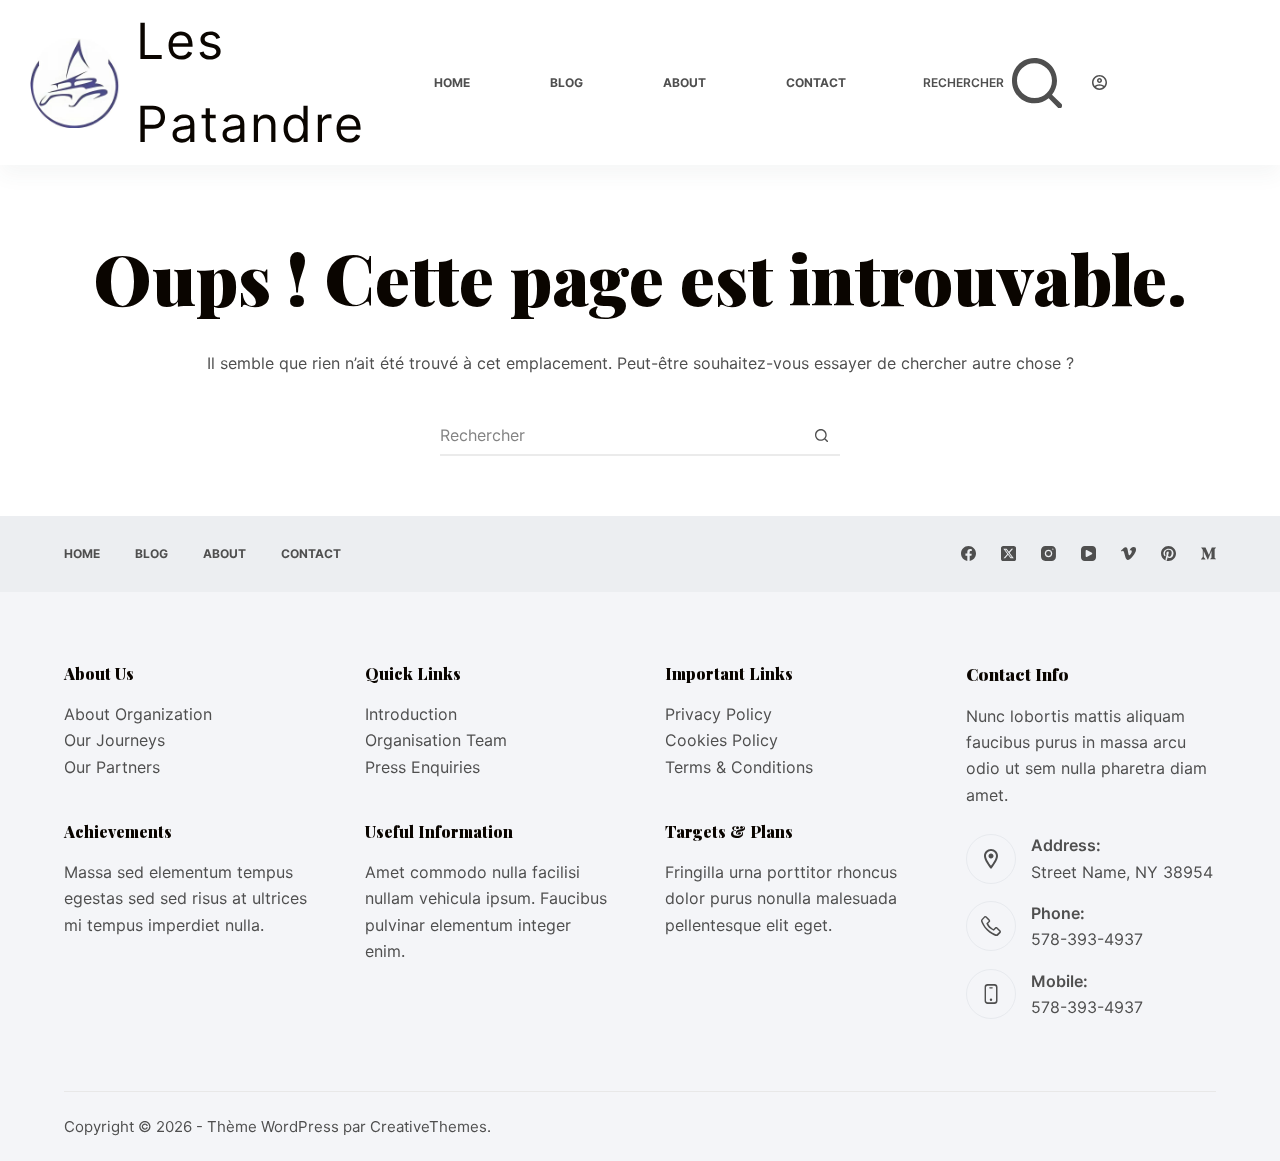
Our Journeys (114, 740)
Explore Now (1193, 82)
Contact (816, 82)
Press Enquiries (422, 767)
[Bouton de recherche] (821, 435)
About (684, 82)
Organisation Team (436, 740)
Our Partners (112, 767)
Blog (566, 82)
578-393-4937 (1087, 939)
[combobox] (621, 435)
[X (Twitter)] (1008, 553)
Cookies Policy (721, 740)
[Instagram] (1048, 553)
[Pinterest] (1168, 553)
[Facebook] (968, 553)
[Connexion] (1099, 82)
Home (452, 82)
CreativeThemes (428, 1126)
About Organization (138, 714)
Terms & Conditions (739, 767)
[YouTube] (1088, 553)
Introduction (411, 714)
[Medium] (1208, 553)
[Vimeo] (1128, 553)
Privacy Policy (718, 714)
